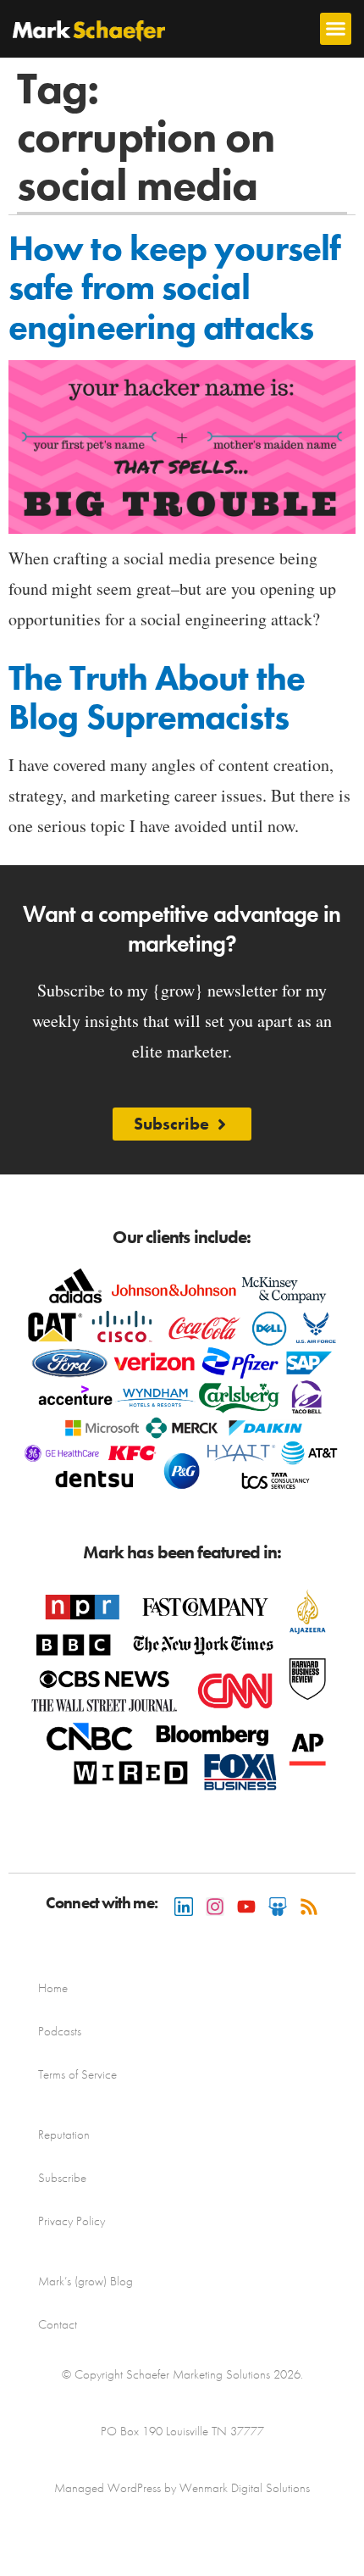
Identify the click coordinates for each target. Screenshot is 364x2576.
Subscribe (62, 2178)
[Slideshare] (278, 1907)
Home (53, 1988)
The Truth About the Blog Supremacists (157, 697)
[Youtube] (246, 1907)
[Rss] (309, 1907)
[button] (336, 29)
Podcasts (60, 2031)
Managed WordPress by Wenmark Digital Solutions (182, 2488)
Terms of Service (77, 2074)
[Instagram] (215, 1907)
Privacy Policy (72, 2221)
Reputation (64, 2135)
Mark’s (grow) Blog (85, 2281)
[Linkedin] (184, 1907)
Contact (58, 2324)
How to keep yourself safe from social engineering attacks (174, 287)
